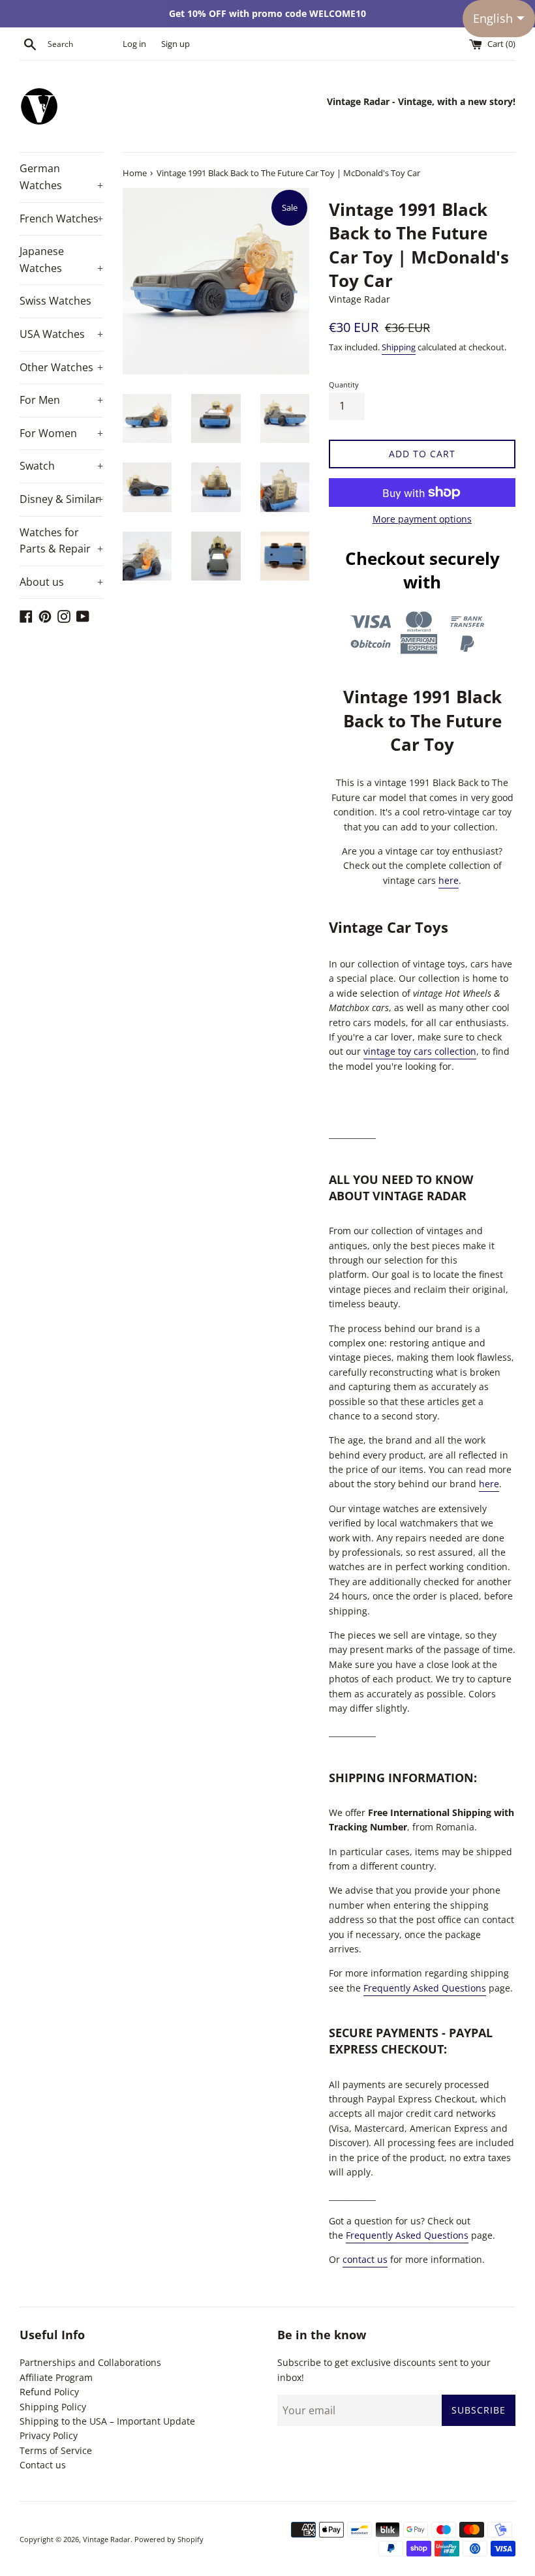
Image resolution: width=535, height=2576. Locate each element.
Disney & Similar (61, 499)
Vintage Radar (107, 2539)
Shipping (399, 347)
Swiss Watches (55, 301)
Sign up (176, 44)
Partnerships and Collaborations (90, 2362)
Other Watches (61, 367)
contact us (365, 2259)
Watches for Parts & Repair (61, 541)
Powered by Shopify (169, 2539)
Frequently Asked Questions (425, 1988)
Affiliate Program (56, 2377)
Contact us (43, 2465)
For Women (61, 433)
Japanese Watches (61, 260)
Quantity (344, 385)
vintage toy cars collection (420, 1051)
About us (61, 582)
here (449, 880)
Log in (134, 44)
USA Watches (61, 334)
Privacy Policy (49, 2435)
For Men (61, 400)
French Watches (61, 219)
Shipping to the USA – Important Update (107, 2421)
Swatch (61, 466)
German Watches (61, 177)
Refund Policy (49, 2392)
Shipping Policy (53, 2407)
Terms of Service (56, 2450)
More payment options (422, 519)
